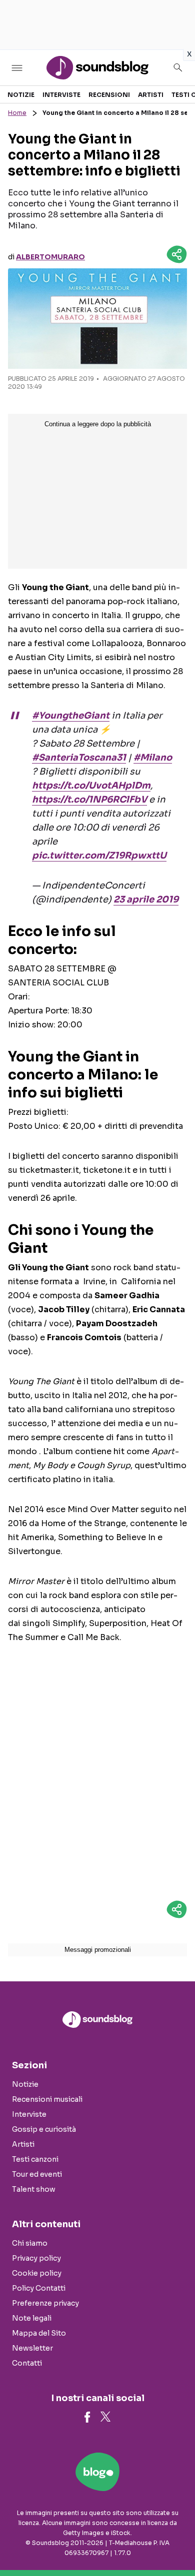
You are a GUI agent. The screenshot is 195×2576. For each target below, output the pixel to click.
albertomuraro (50, 257)
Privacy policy (36, 2258)
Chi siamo (30, 2243)
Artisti (151, 95)
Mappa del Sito (39, 2333)
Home (17, 113)
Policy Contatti (39, 2288)
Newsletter (32, 2348)
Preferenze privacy (45, 2303)
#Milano (153, 758)
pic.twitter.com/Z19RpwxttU (99, 856)
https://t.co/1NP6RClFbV (89, 800)
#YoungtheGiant (71, 716)
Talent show (34, 2189)
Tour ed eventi (37, 2174)
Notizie (21, 95)
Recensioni (109, 95)
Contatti (27, 2363)
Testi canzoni (35, 2159)
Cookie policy (37, 2273)
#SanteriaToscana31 (79, 758)
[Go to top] (175, 2543)
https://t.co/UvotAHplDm (91, 786)
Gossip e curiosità (44, 2129)
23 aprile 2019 (146, 899)
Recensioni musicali (47, 2099)
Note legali (32, 2318)
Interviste (61, 95)
